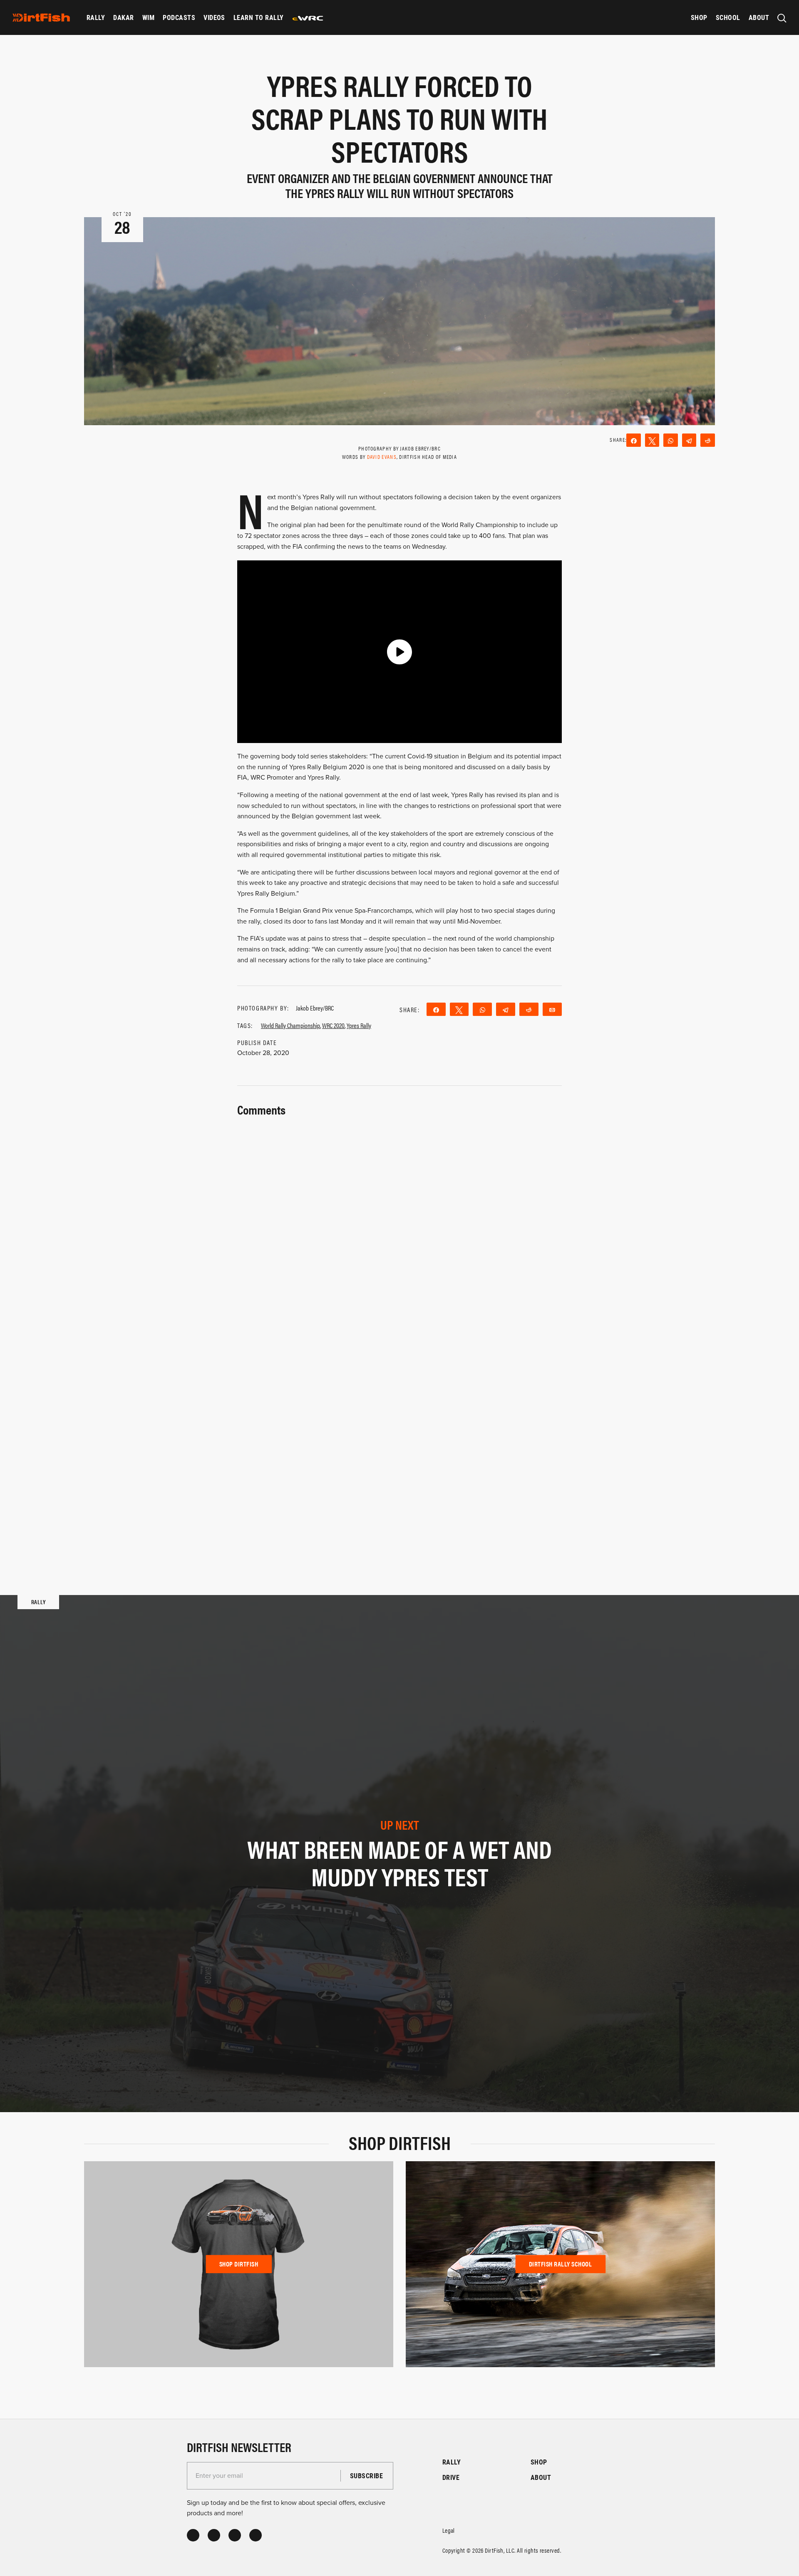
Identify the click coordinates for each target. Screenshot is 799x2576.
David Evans (382, 457)
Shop (699, 17)
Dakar (123, 17)
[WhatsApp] (671, 440)
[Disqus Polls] (399, 1224)
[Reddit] (708, 440)
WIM (148, 17)
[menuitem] (96, 17)
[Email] (552, 1009)
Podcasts (179, 17)
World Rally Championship (290, 1025)
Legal (449, 2530)
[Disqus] (399, 1442)
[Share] (634, 440)
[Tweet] (652, 440)
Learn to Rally (259, 17)
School (728, 17)
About (759, 17)
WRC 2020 (333, 1025)
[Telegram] (689, 440)
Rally (96, 17)
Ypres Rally (359, 1025)
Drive (451, 2477)
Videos (214, 17)
